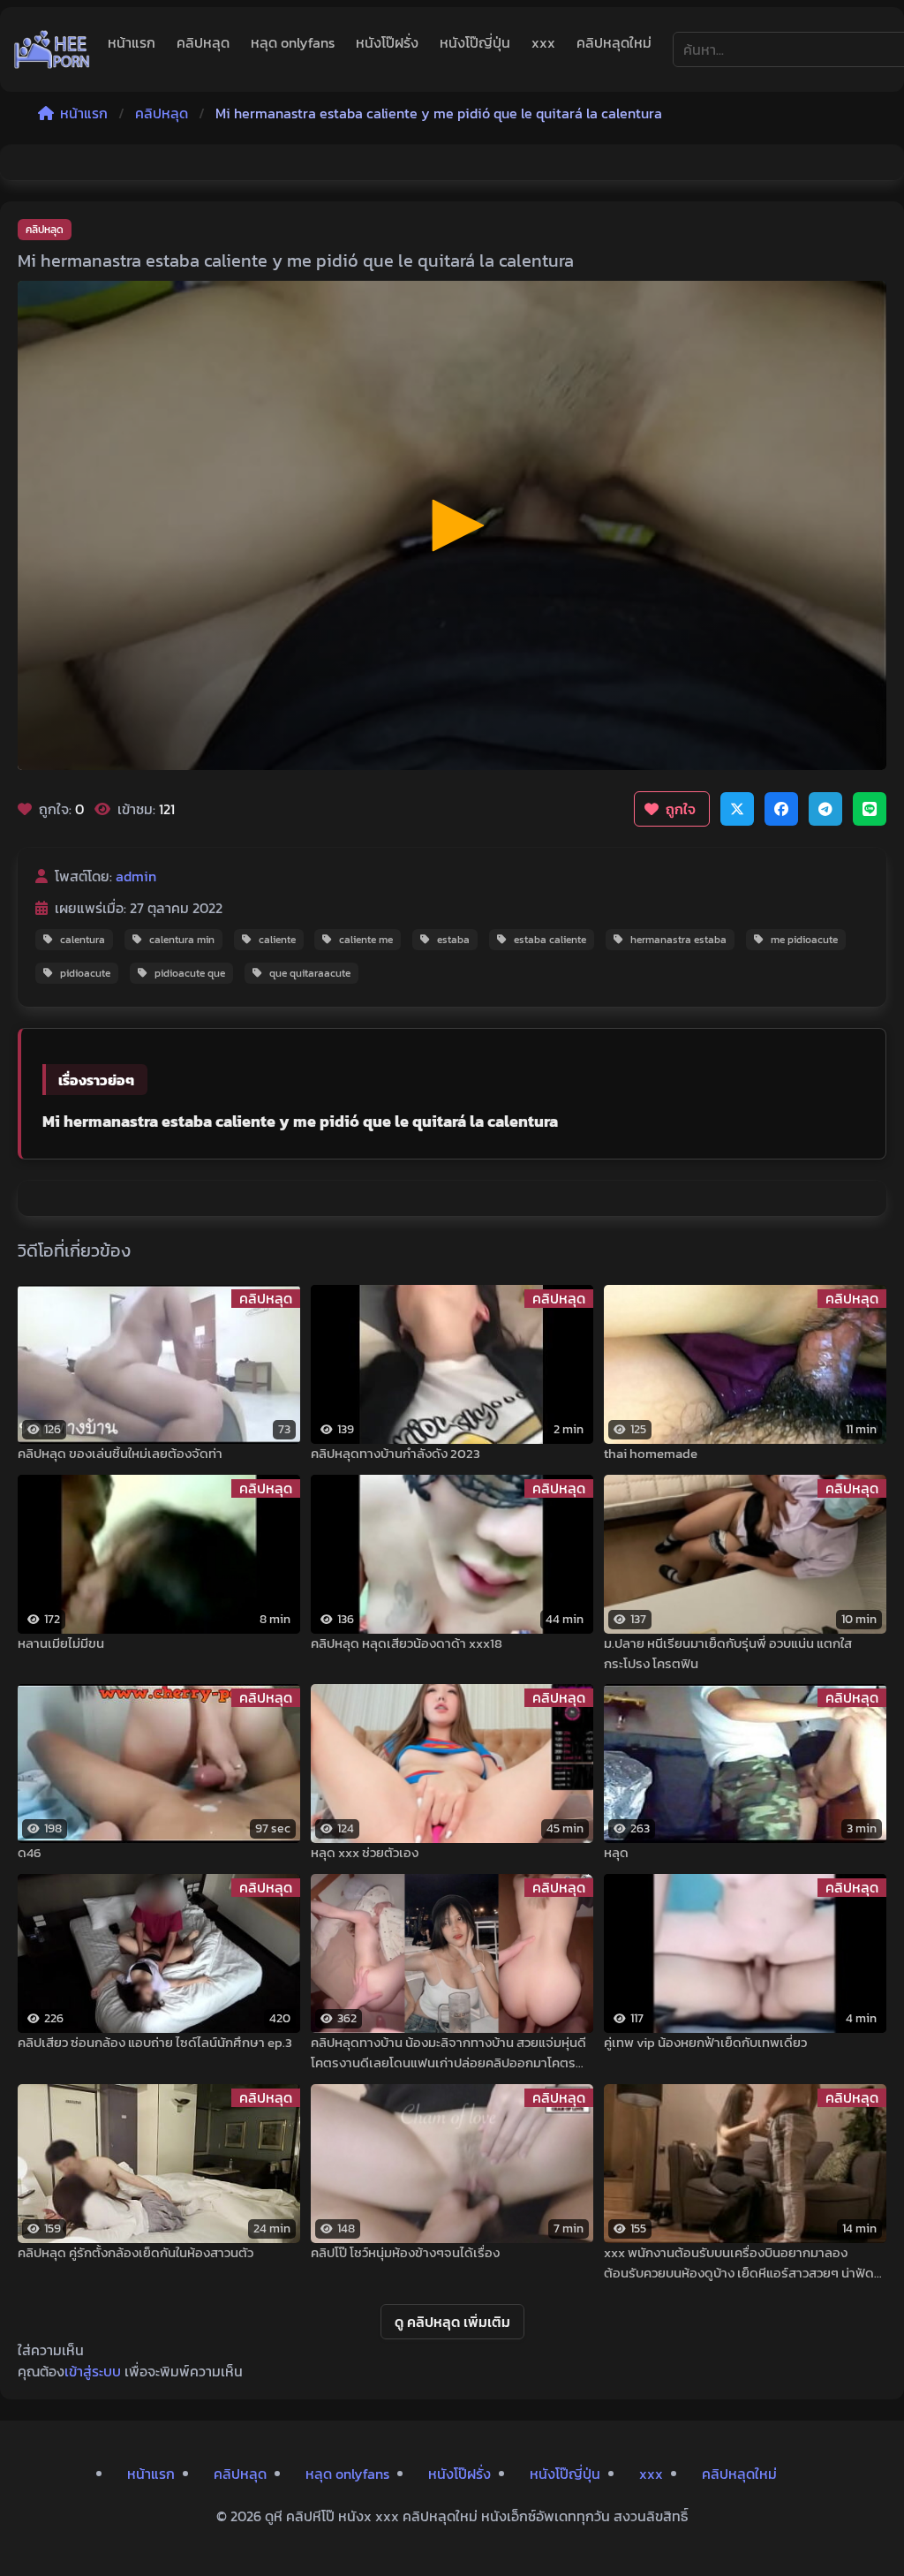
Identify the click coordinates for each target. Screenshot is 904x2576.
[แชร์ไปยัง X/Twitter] (737, 809)
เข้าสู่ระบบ (93, 2371)
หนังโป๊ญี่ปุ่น (475, 42)
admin (136, 876)
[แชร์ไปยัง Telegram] (825, 809)
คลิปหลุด (203, 42)
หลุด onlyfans (293, 42)
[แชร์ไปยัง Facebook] (781, 809)
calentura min (182, 940)
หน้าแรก (132, 42)
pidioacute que (190, 973)
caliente (277, 940)
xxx (543, 42)
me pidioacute (804, 940)
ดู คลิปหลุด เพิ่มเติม (452, 2322)
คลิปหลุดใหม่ (614, 42)
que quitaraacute (310, 973)
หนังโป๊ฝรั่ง (387, 42)
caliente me (366, 940)
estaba (453, 940)
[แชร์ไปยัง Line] (870, 809)
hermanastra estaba (678, 940)
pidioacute (85, 973)
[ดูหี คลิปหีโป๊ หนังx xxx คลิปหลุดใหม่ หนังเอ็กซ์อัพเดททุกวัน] (52, 49)
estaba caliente (550, 940)
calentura (83, 940)
